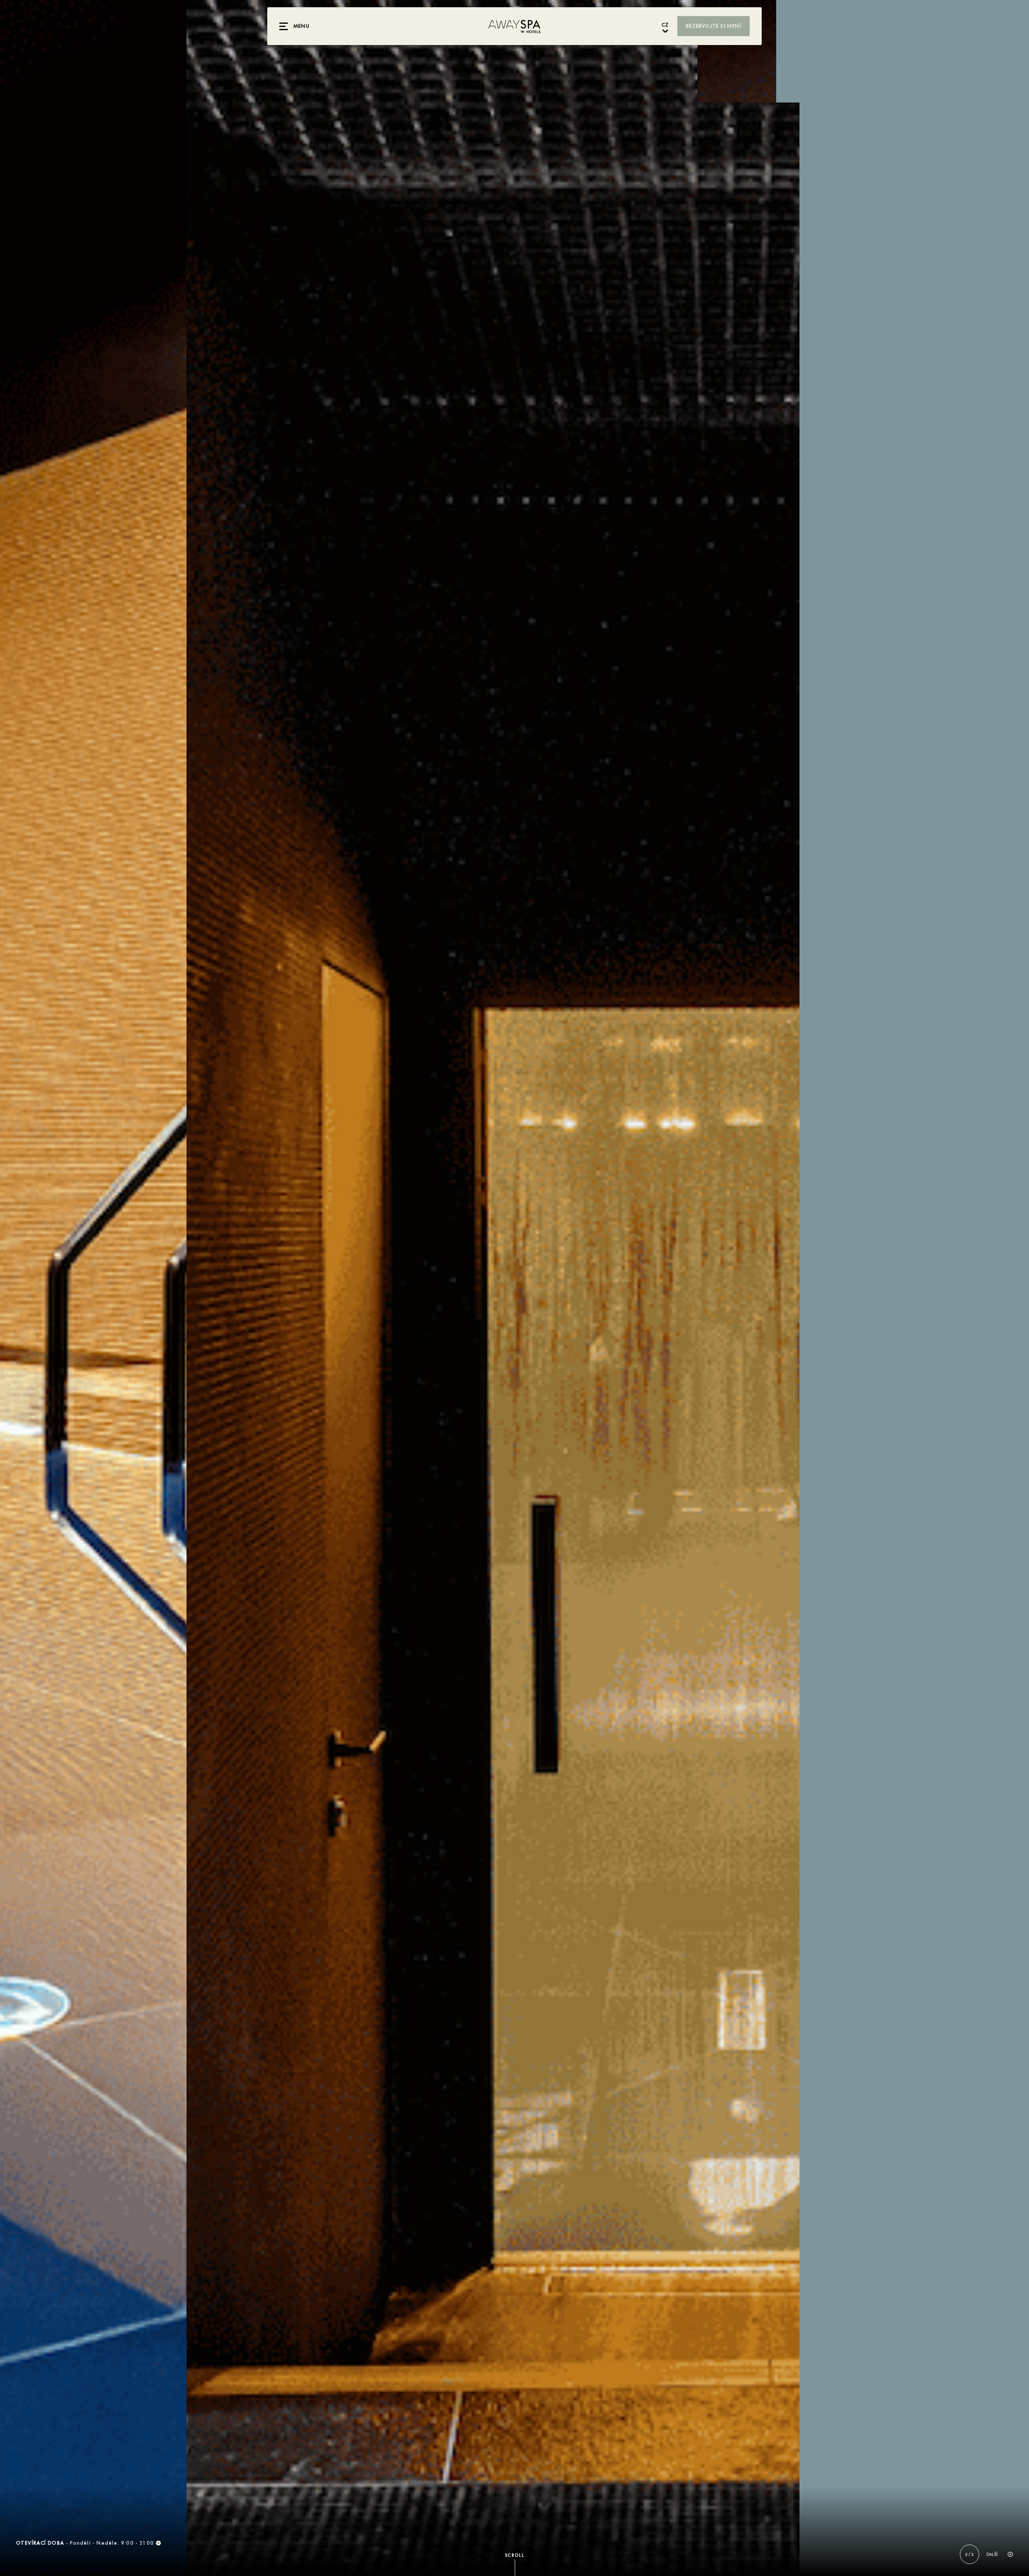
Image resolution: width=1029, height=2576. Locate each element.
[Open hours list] (158, 2543)
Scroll (515, 2555)
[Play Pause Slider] (1010, 2554)
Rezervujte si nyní (713, 26)
